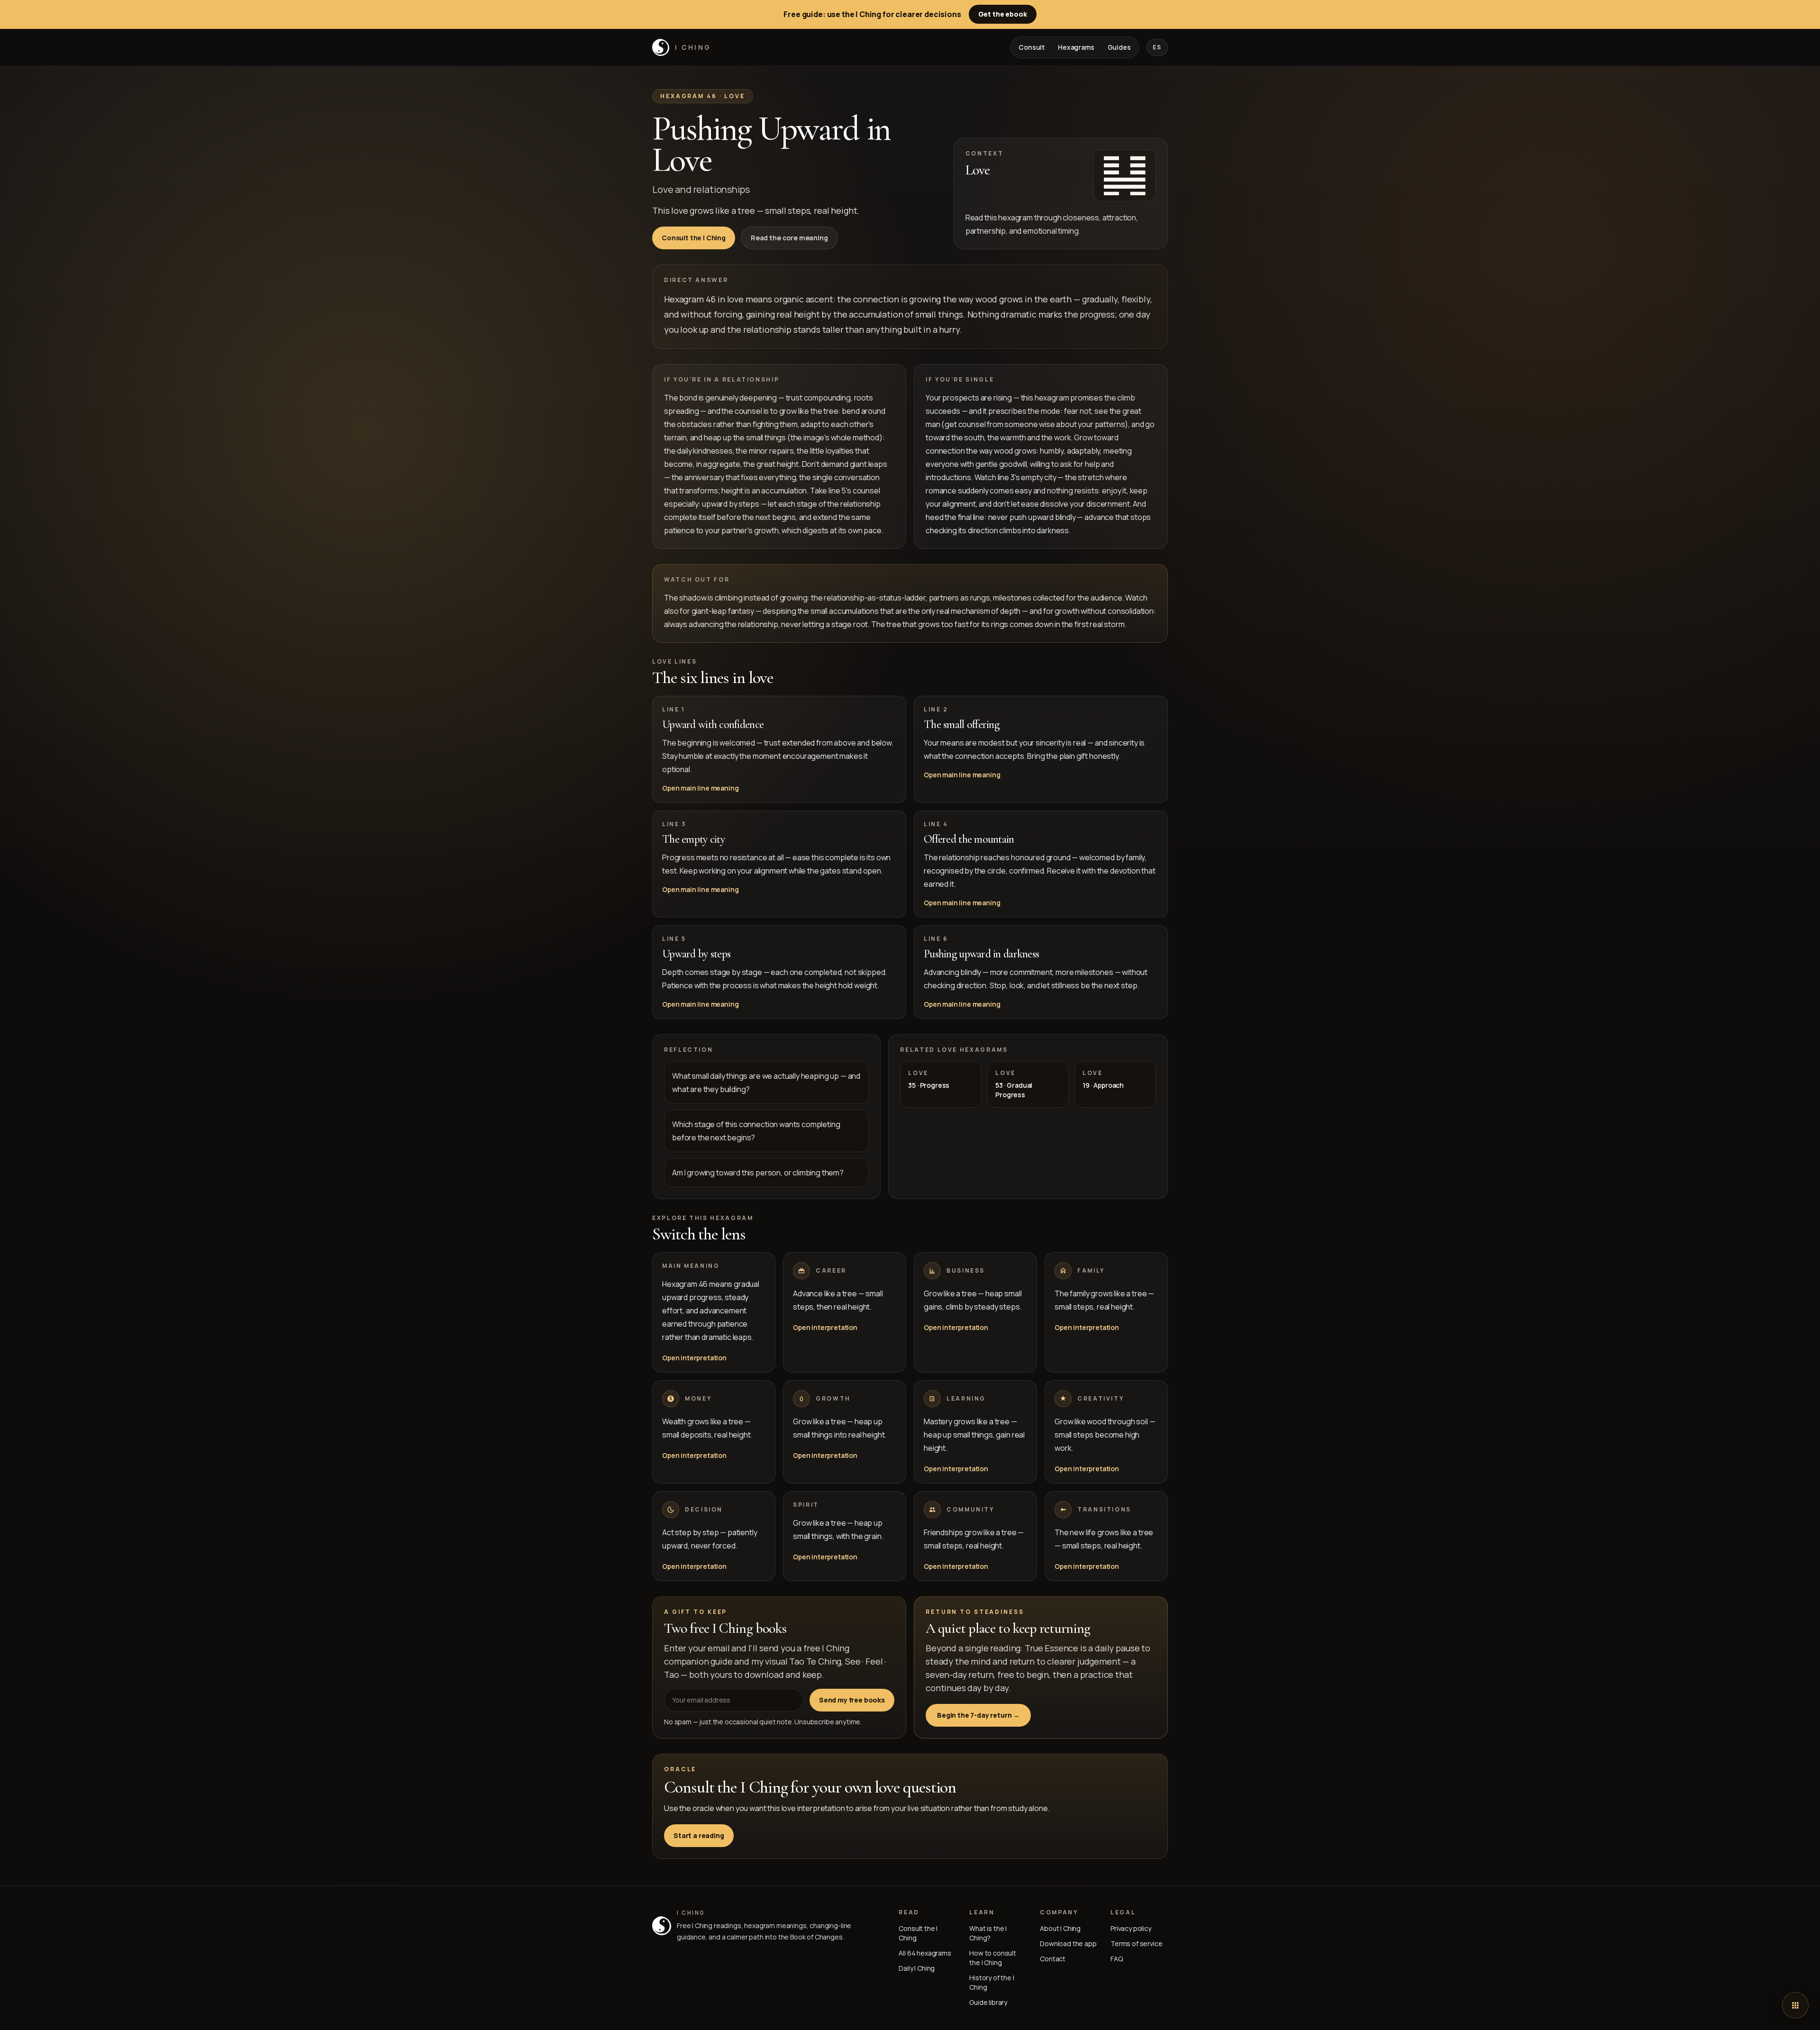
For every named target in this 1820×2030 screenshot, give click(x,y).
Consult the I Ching (694, 238)
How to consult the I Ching (993, 1958)
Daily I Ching (917, 1968)
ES (1157, 47)
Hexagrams (1076, 47)
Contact (1053, 1959)
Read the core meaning (789, 238)
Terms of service (1136, 1944)
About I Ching (1060, 1928)
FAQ (1117, 1959)
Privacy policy (1131, 1928)
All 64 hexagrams (925, 1953)
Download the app (1068, 1944)
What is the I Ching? (988, 1933)
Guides (1119, 47)
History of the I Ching (992, 1982)
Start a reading (699, 1835)
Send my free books (852, 1700)
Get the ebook (1003, 14)
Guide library (988, 2002)
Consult (1032, 47)
